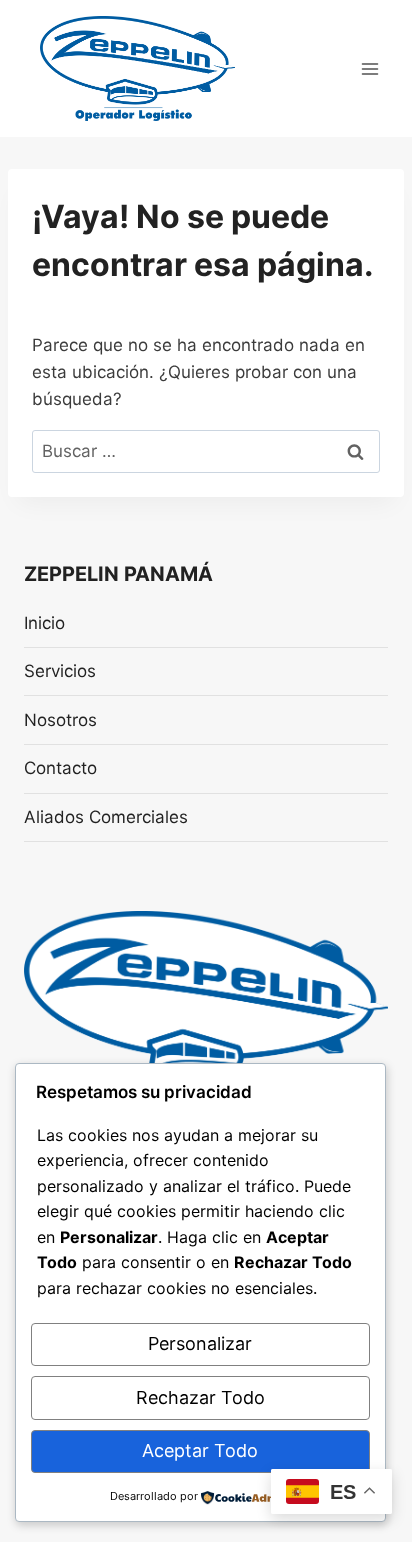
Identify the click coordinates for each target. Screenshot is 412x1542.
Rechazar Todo (200, 1397)
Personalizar (200, 1343)
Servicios (60, 671)
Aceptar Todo (200, 1450)
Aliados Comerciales (106, 817)
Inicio (44, 623)
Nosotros (60, 720)
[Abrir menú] (369, 68)
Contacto (60, 768)
